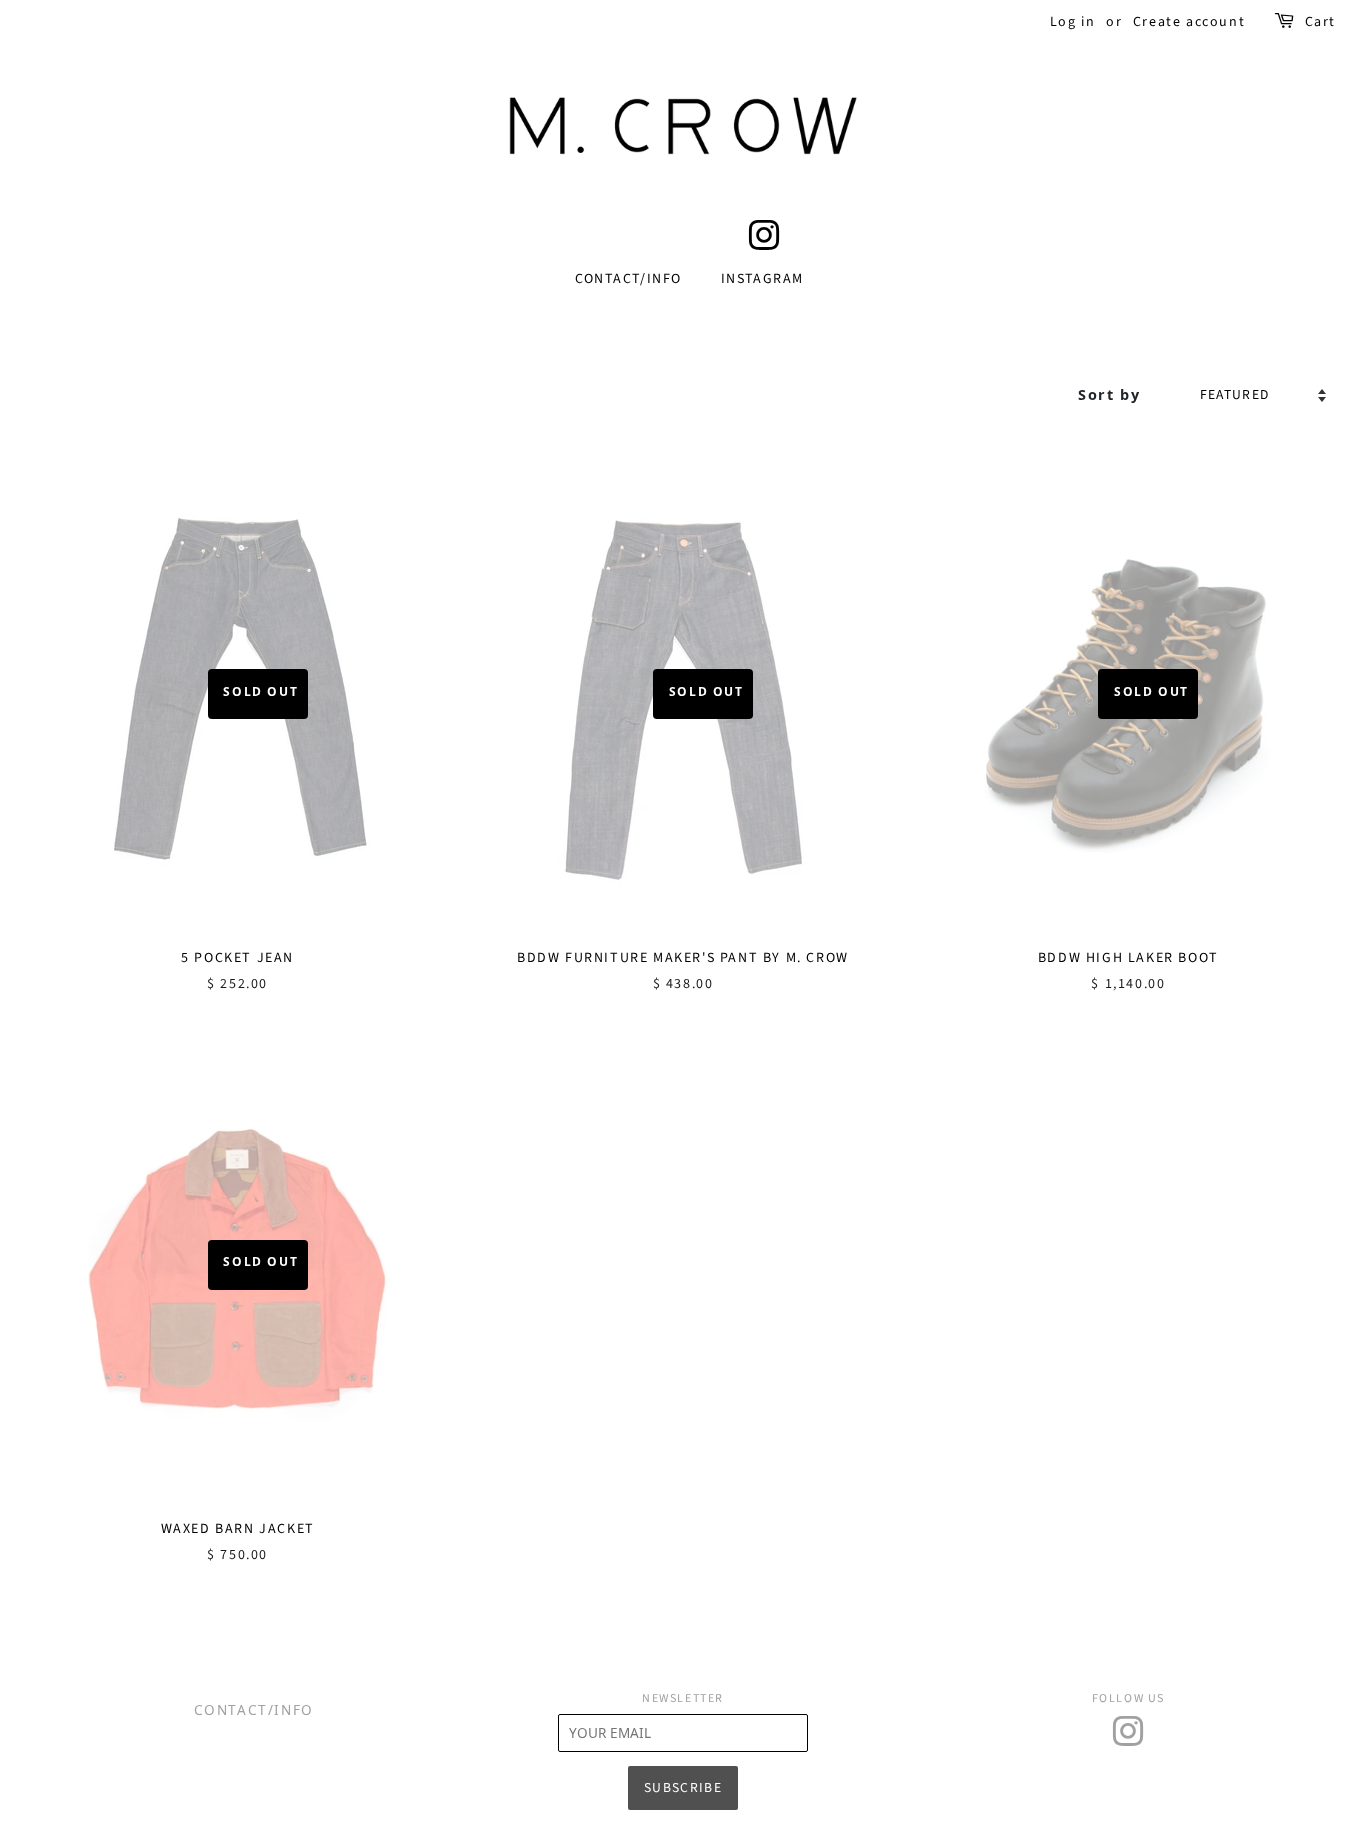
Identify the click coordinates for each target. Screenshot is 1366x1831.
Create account (1189, 22)
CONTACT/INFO (628, 279)
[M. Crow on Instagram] (764, 244)
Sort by (1109, 394)
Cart (1320, 22)
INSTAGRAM (762, 279)
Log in (1073, 22)
